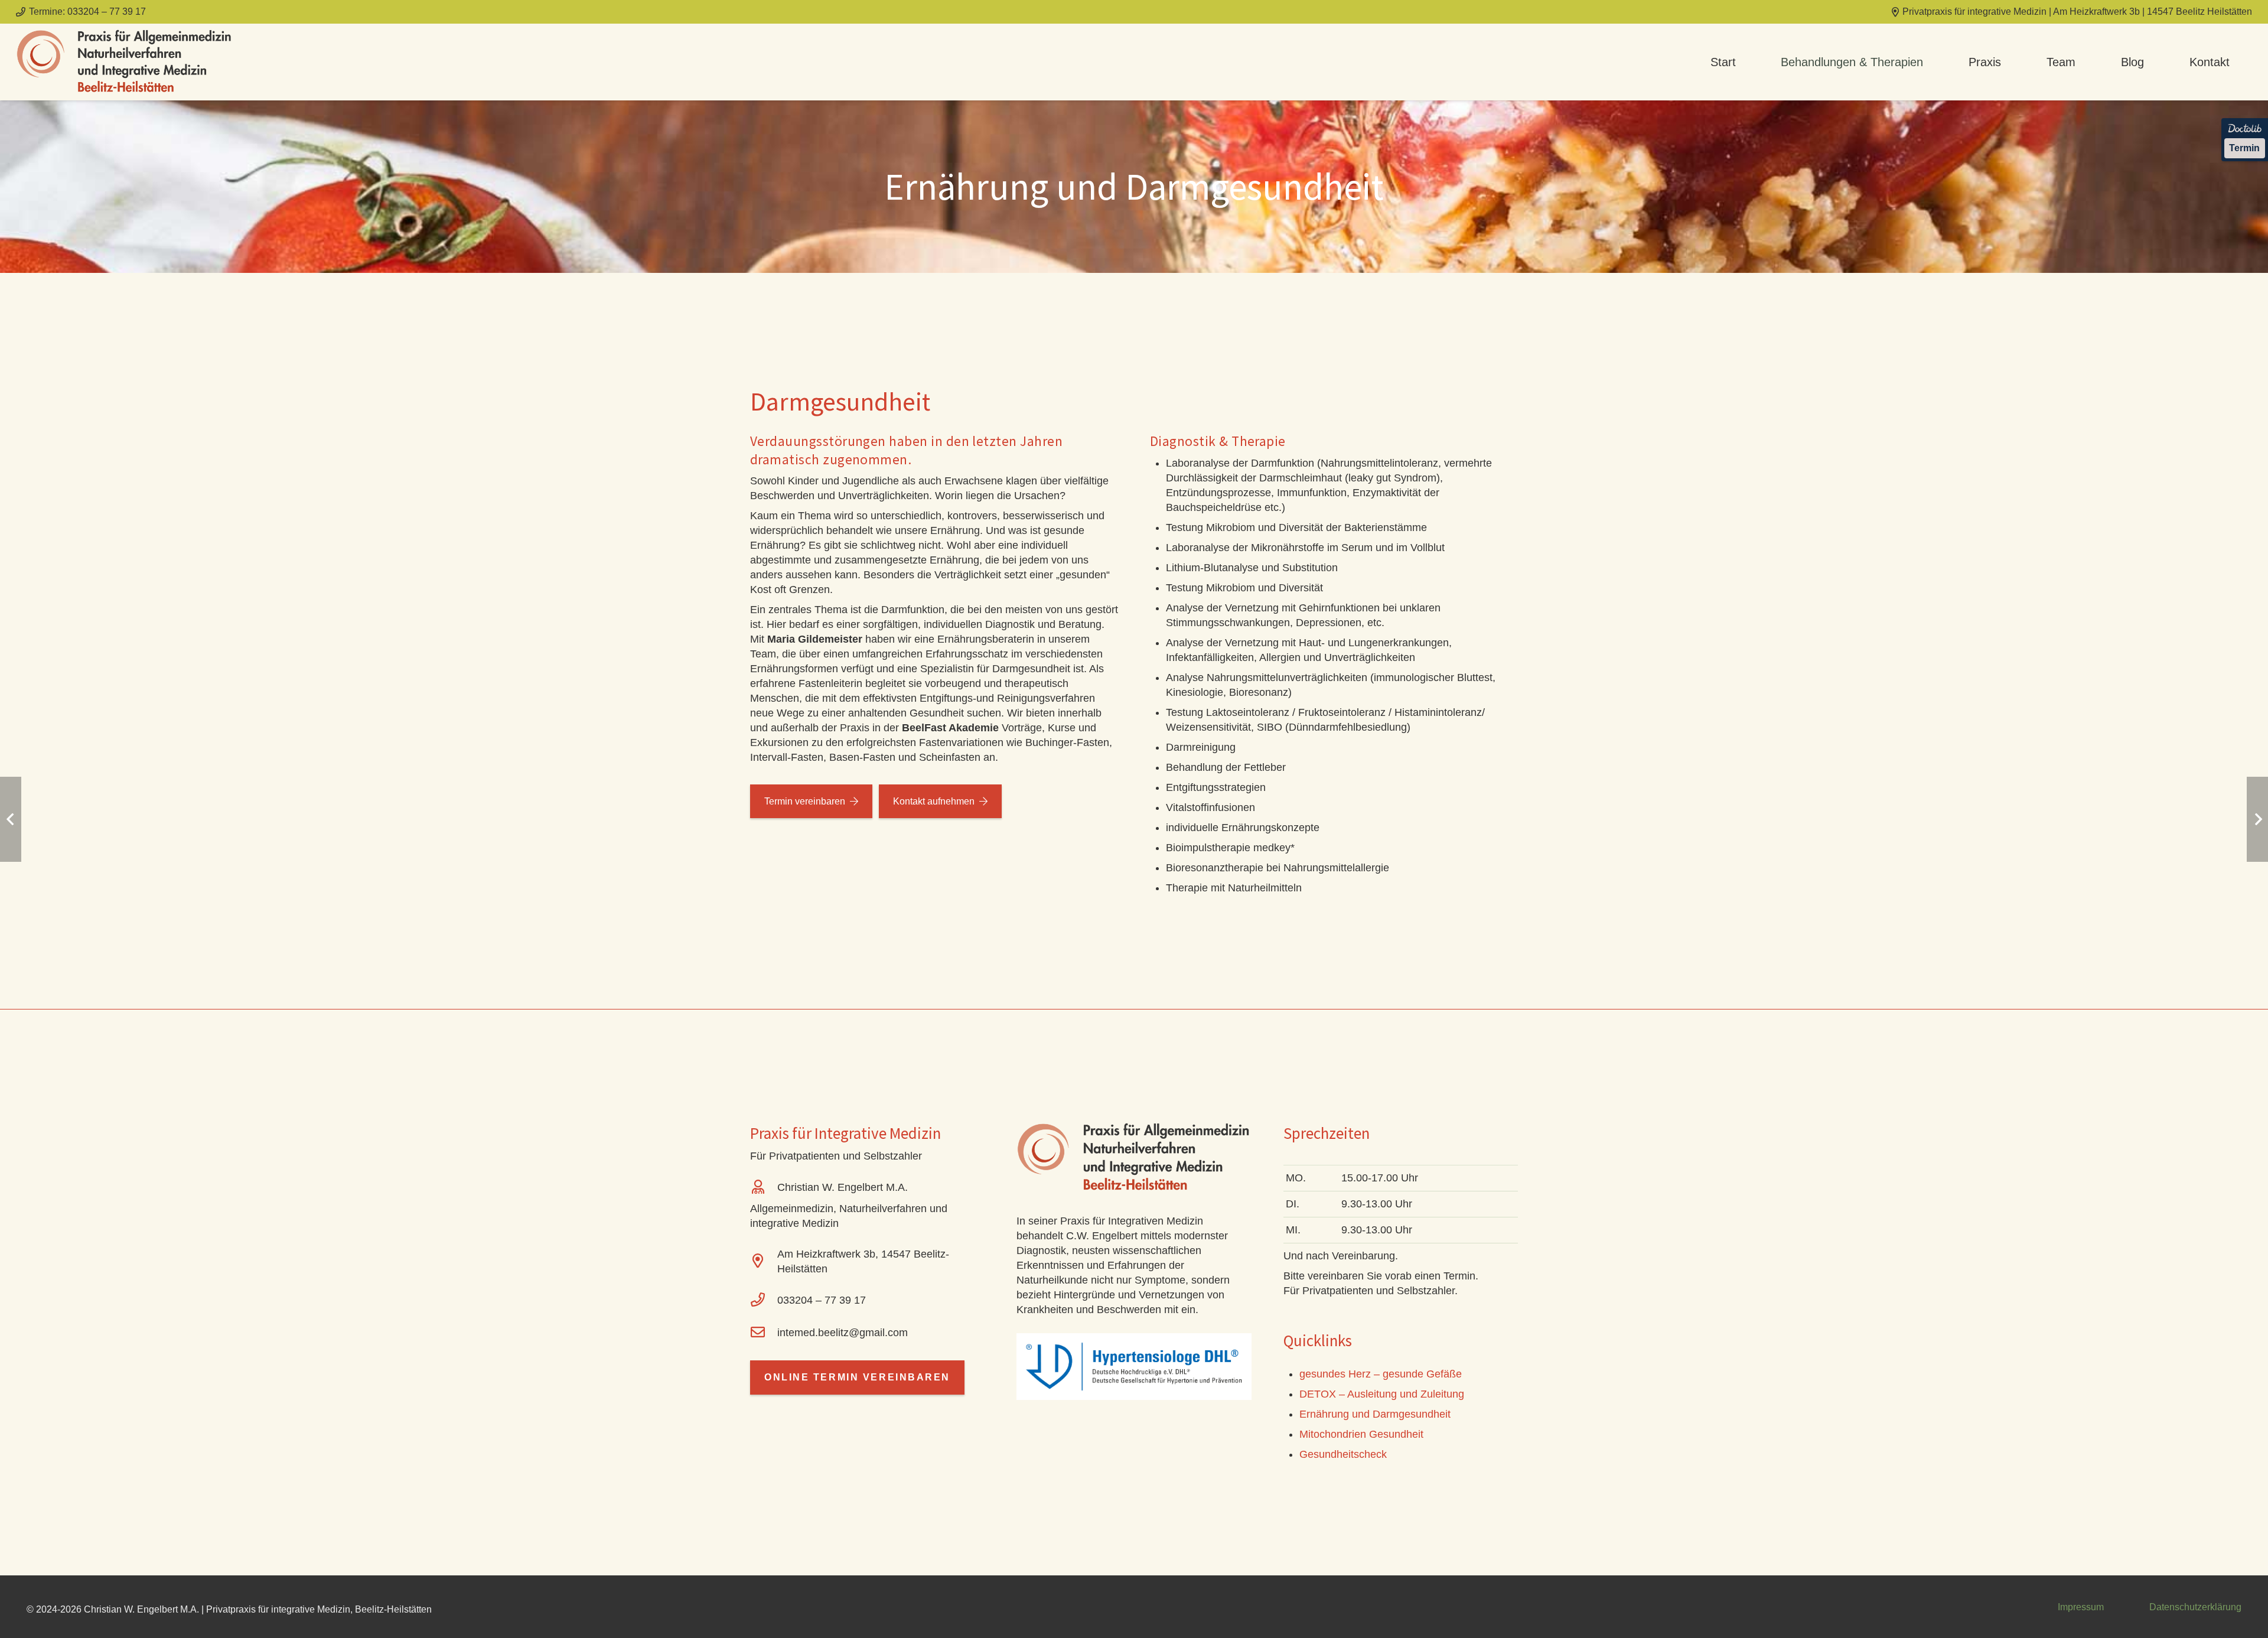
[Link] (125, 62)
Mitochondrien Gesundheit (1361, 1434)
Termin (2244, 148)
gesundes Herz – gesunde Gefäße (1381, 1374)
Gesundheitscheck (1343, 1454)
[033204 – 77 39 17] (764, 1301)
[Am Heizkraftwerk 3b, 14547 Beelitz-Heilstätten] (764, 1262)
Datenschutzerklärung (2195, 1607)
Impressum (2081, 1607)
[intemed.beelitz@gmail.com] (764, 1333)
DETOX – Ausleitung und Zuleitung (1382, 1394)
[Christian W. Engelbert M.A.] (764, 1188)
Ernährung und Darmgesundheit (1375, 1414)
